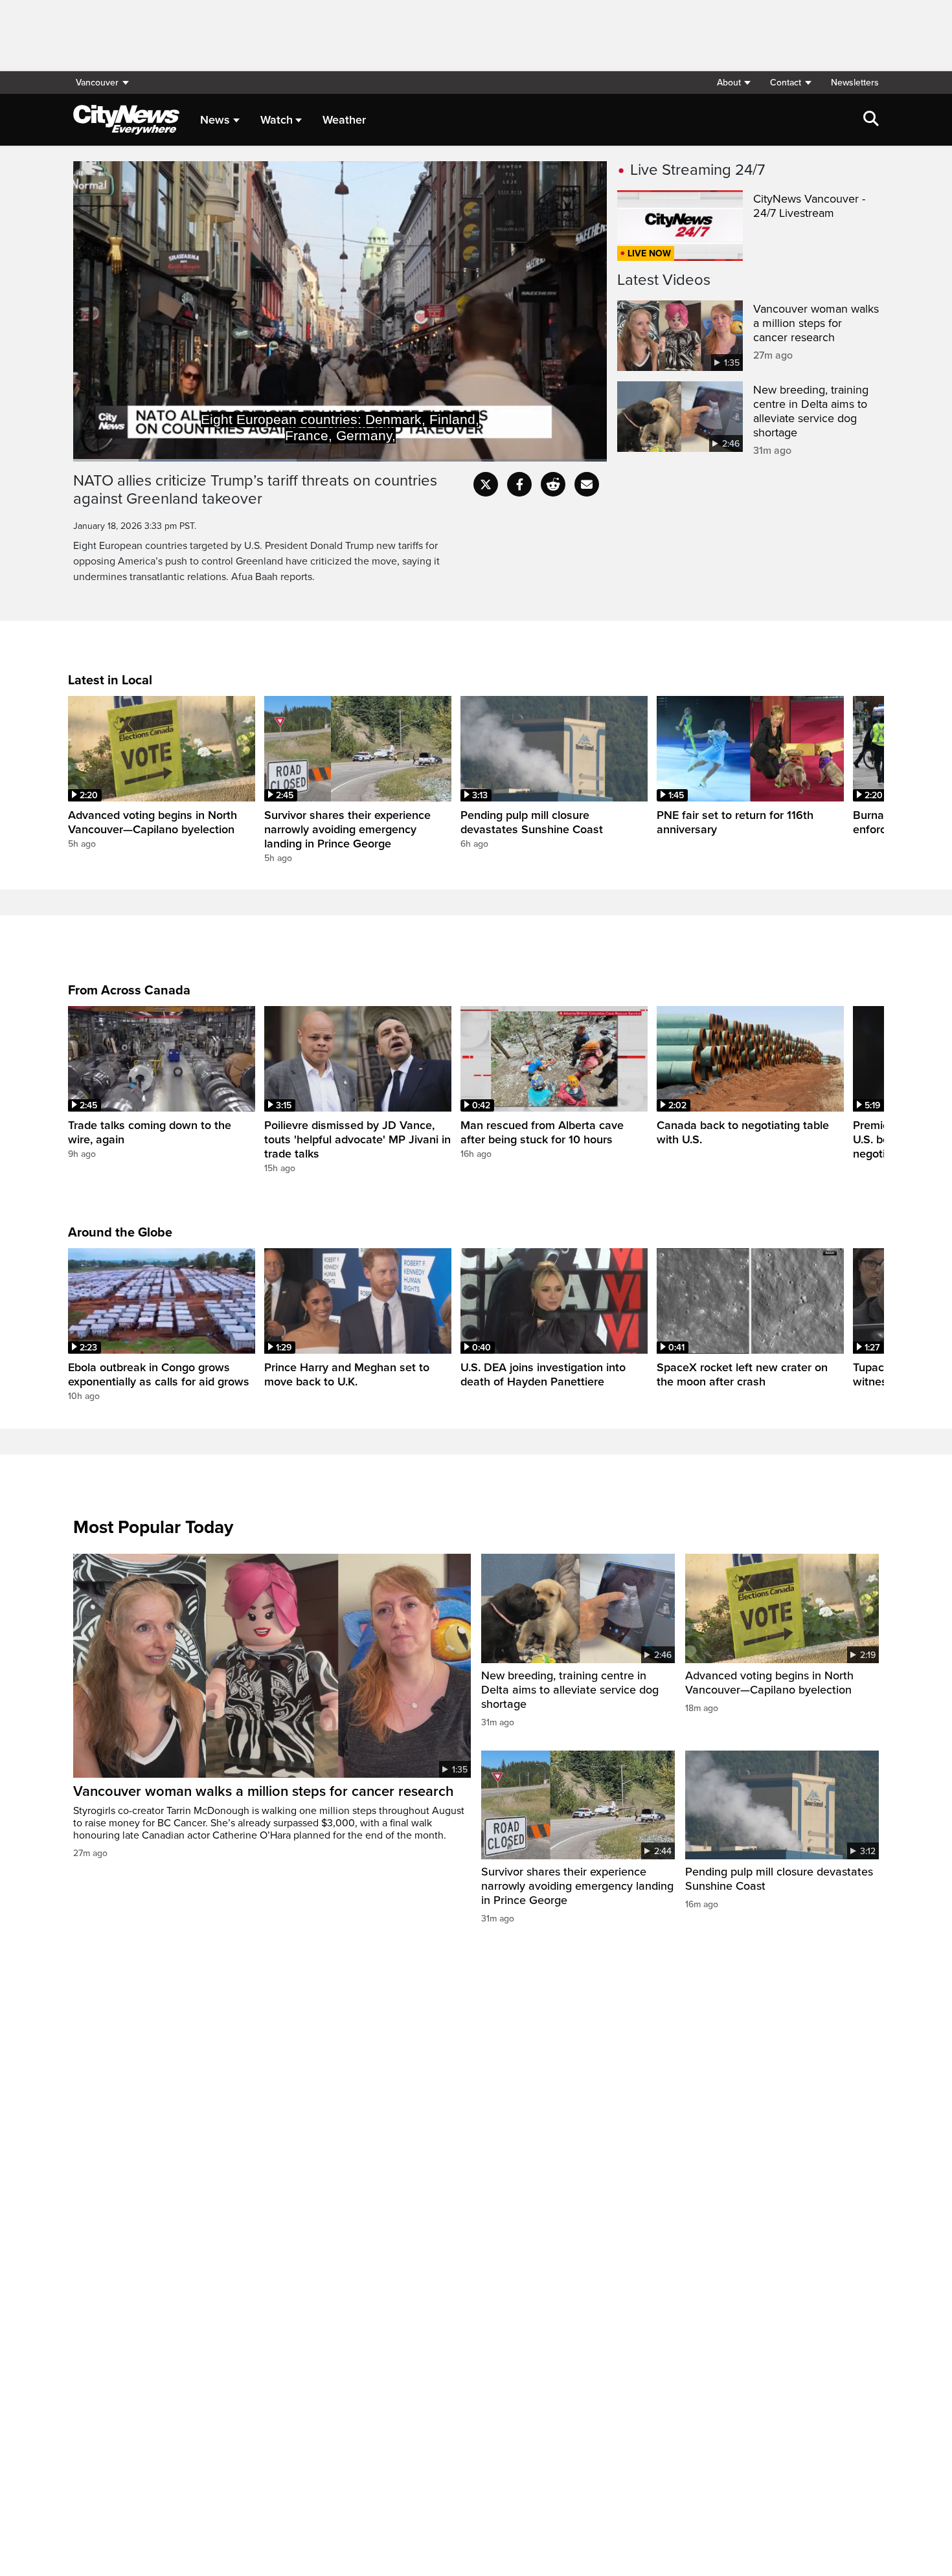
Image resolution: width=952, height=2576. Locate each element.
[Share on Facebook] (519, 484)
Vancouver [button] (97, 83)
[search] (871, 120)
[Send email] (587, 484)
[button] (733, 83)
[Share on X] (486, 484)
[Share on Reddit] (553, 484)
